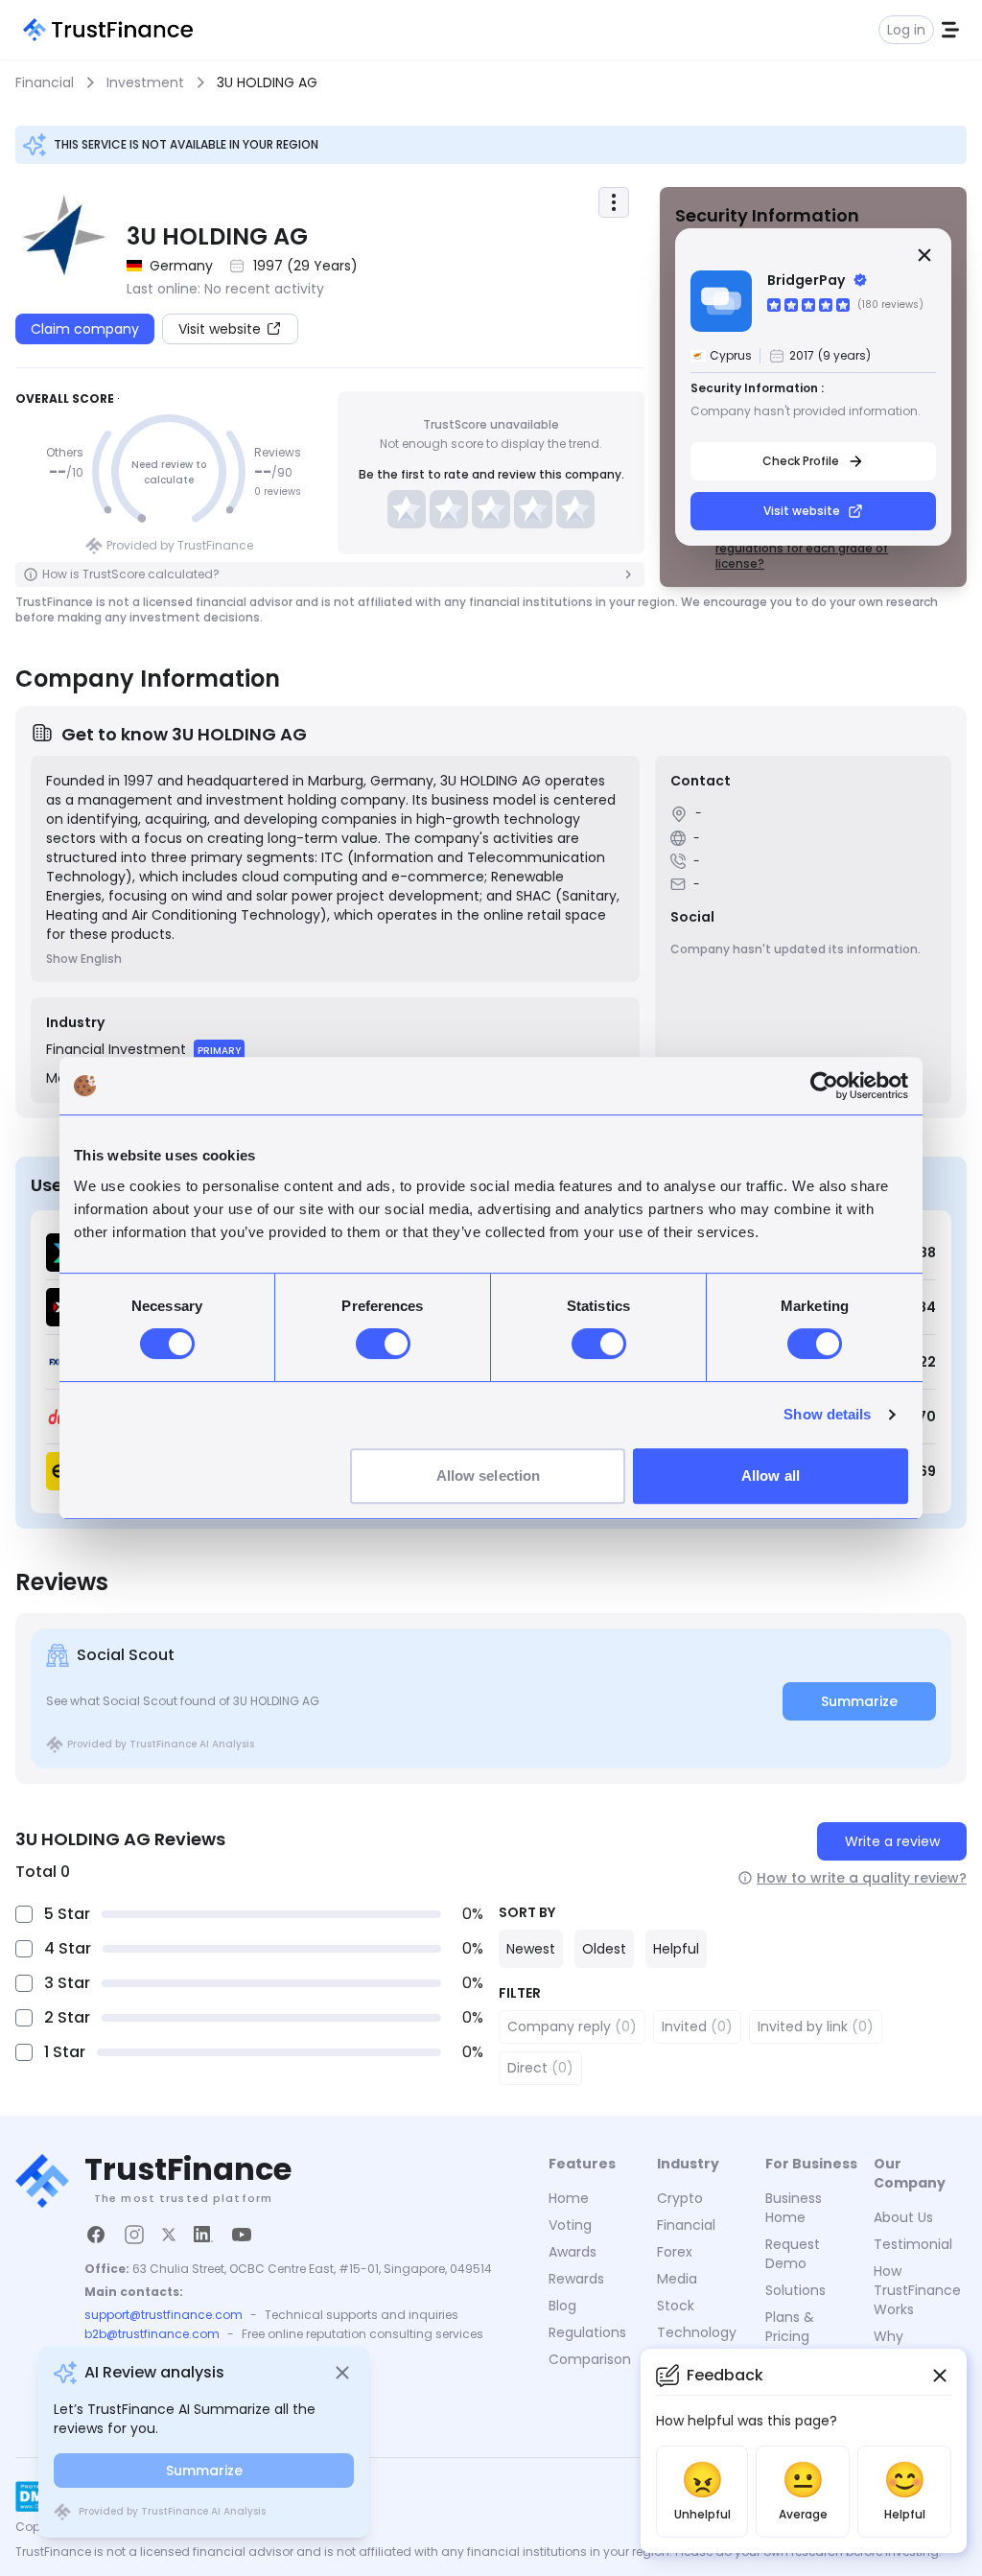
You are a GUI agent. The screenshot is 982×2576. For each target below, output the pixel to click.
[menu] (614, 202)
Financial (686, 2225)
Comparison (590, 2359)
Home (569, 2198)
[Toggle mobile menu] (950, 30)
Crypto (680, 2198)
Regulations (587, 2332)
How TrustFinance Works (917, 2290)
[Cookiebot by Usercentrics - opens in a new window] (824, 1086)
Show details (827, 1414)
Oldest (604, 1949)
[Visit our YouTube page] (242, 2235)
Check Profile (801, 461)
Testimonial (913, 2244)
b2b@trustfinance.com (152, 2334)
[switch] (383, 1344)
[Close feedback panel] (940, 2376)
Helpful (676, 1949)
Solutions (795, 2290)
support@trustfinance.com (164, 2315)
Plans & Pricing (790, 2327)
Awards (573, 2252)
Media (677, 2279)
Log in (906, 30)
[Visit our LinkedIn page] (203, 2235)
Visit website (802, 511)
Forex (675, 2252)
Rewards (576, 2279)
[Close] (924, 255)
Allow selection (489, 1475)
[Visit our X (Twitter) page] (169, 2235)
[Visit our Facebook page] (96, 2235)
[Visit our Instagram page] (134, 2235)
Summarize (859, 1701)
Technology (697, 2332)
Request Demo (793, 2254)
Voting (570, 2225)
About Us (903, 2217)
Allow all (771, 1475)
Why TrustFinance (917, 2346)
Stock (676, 2306)
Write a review (892, 1841)
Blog (562, 2306)
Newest (531, 1949)
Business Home (794, 2208)
